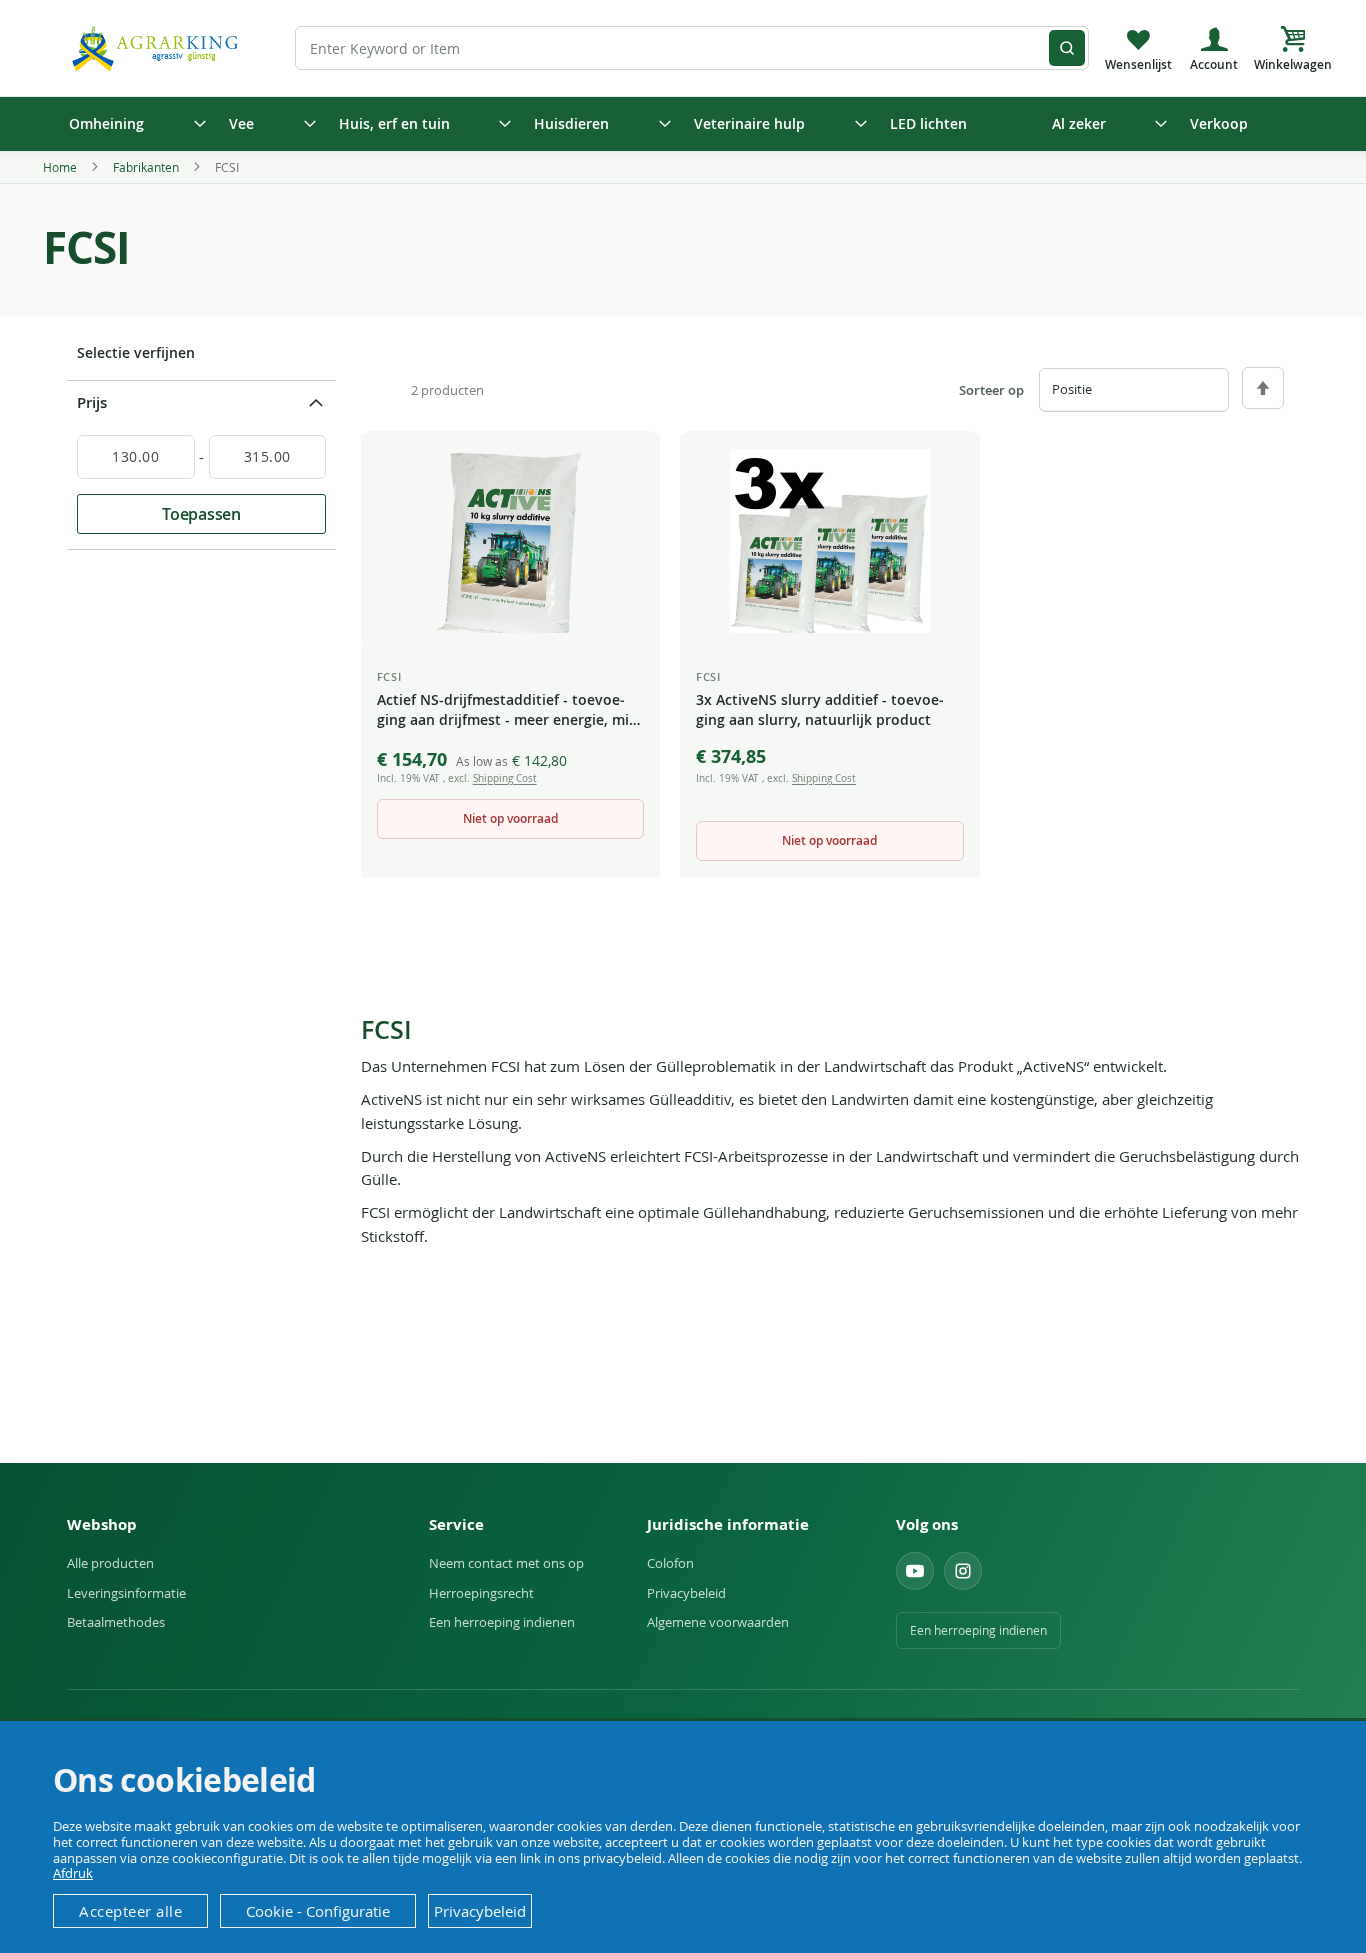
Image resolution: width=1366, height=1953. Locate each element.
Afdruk (73, 1873)
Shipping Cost (505, 778)
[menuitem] (131, 124)
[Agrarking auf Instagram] (963, 1571)
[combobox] (692, 48)
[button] (629, 465)
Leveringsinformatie (126, 1593)
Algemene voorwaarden (718, 1622)
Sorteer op (991, 390)
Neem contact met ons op (506, 1563)
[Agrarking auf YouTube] (915, 1571)
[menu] (683, 124)
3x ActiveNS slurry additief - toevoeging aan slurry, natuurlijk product (820, 709)
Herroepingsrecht (481, 1593)
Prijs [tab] (92, 402)
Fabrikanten (147, 167)
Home (61, 167)
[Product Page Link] (510, 541)
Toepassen (201, 514)
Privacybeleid (686, 1593)
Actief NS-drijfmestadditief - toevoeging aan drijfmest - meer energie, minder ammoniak (510, 711)
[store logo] (158, 47)
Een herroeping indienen (502, 1622)
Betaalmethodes (116, 1622)
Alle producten (110, 1563)
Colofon (670, 1563)
